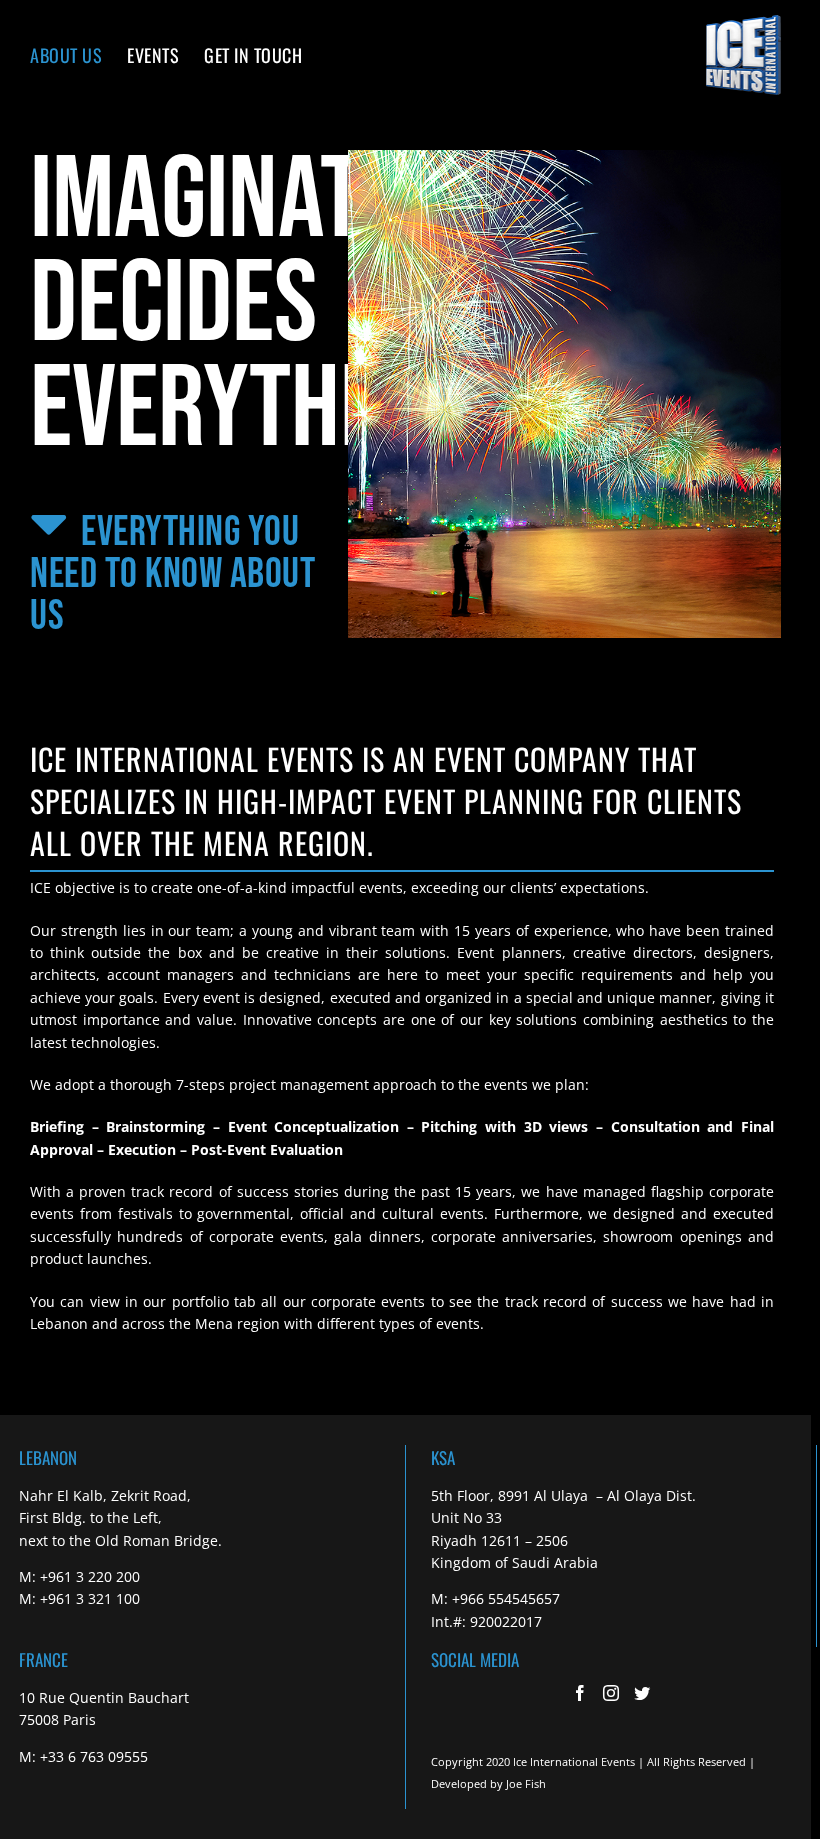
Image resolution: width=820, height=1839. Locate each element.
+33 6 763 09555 (94, 1756)
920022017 (506, 1621)
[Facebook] (580, 1693)
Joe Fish (526, 1783)
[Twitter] (642, 1693)
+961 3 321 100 (90, 1598)
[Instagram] (611, 1693)
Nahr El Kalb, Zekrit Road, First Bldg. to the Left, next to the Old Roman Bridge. (120, 1518)
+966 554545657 (506, 1598)
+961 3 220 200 (90, 1576)
